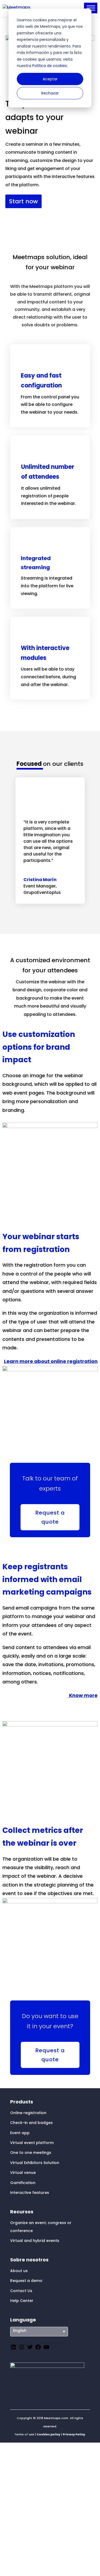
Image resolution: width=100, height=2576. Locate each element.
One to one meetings (31, 2153)
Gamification (23, 2183)
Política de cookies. (49, 66)
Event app (20, 2133)
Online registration (28, 2113)
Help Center (22, 2301)
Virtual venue (23, 2173)
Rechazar (50, 93)
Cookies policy (48, 2434)
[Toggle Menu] (91, 8)
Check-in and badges (31, 2123)
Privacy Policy (74, 2434)
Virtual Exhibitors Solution (35, 2163)
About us (19, 2271)
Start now (23, 201)
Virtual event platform (32, 2143)
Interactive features (30, 2193)
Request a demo (26, 2281)
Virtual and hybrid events (35, 2241)
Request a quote (50, 1517)
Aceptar (50, 79)
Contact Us (21, 2291)
